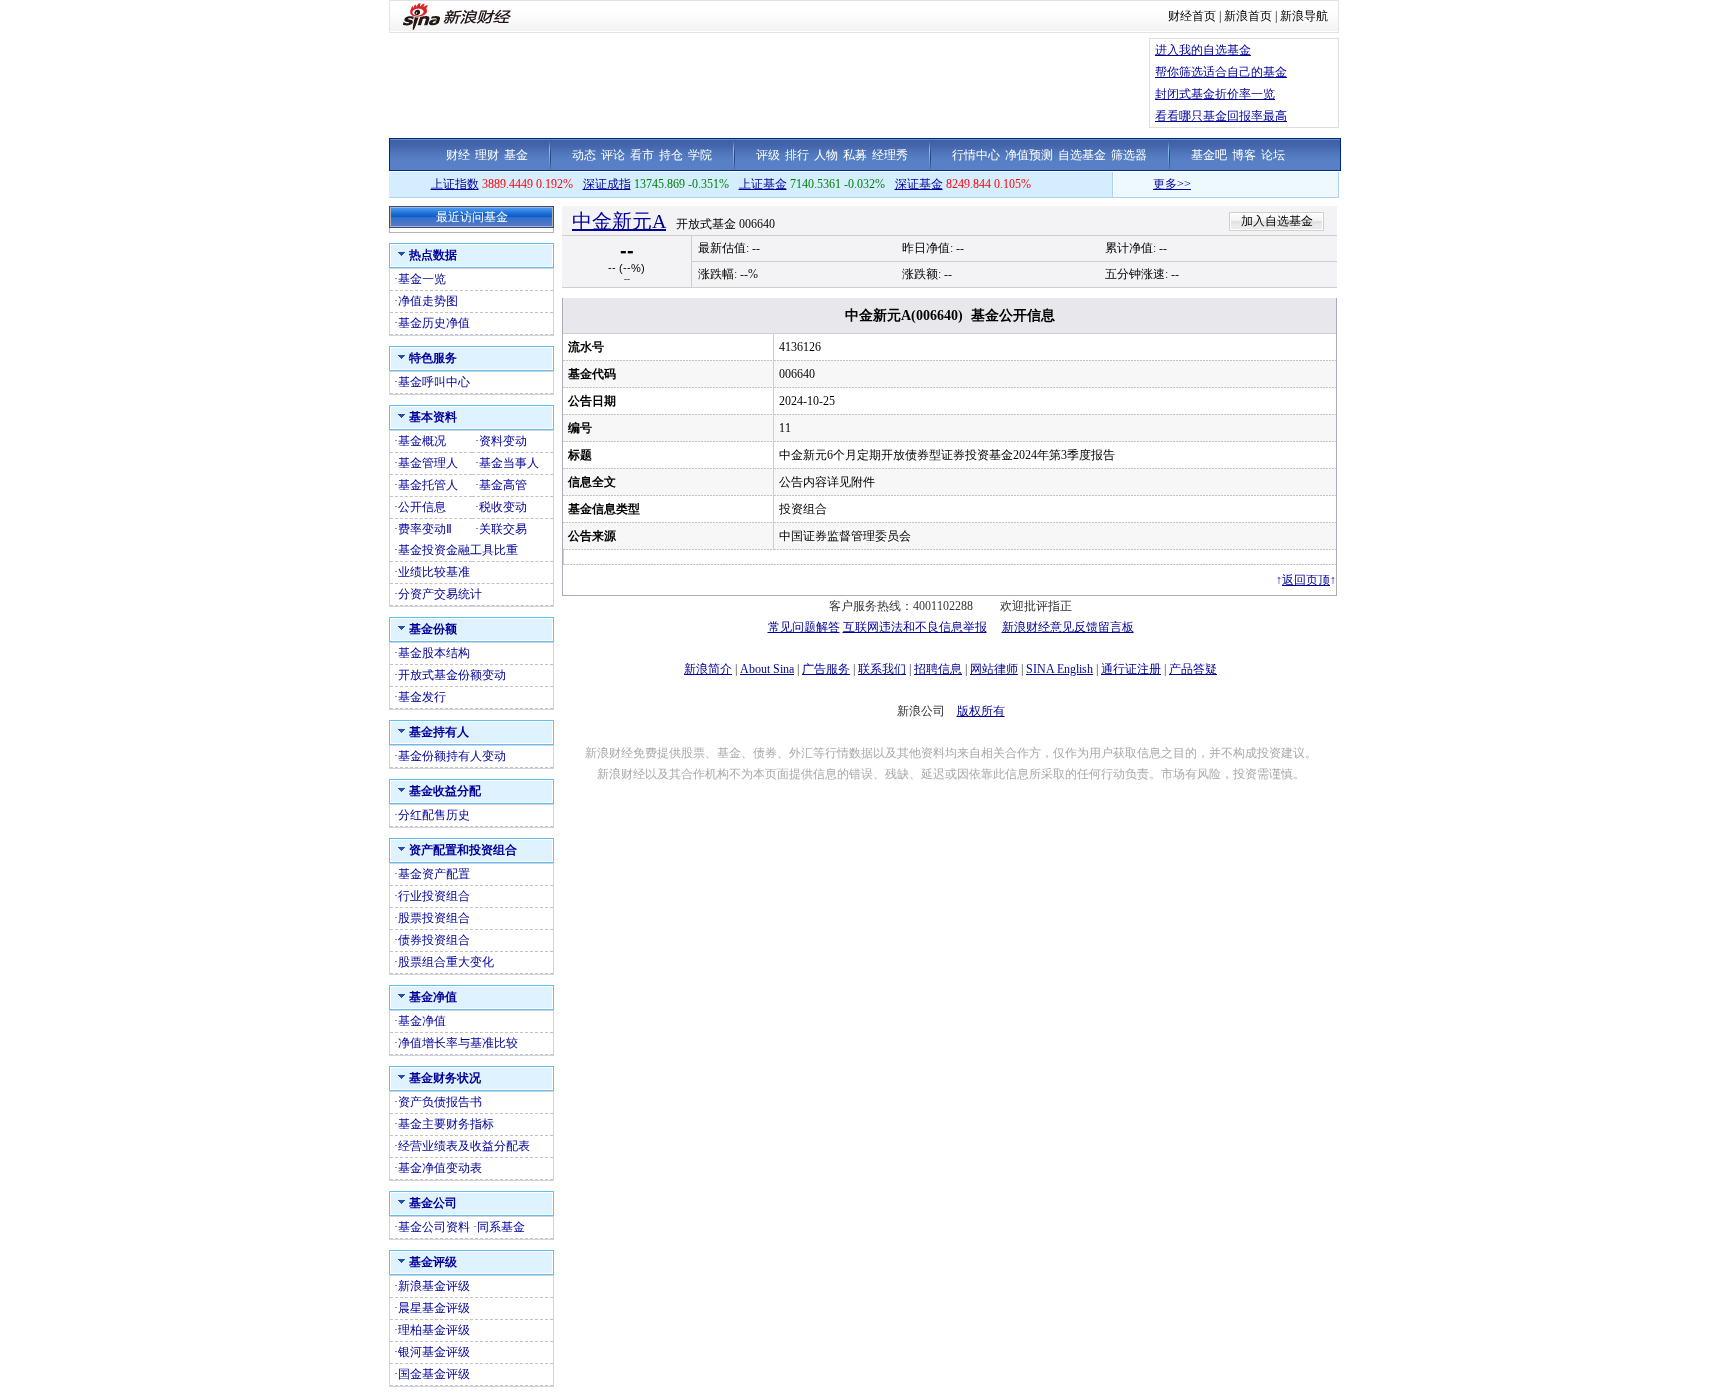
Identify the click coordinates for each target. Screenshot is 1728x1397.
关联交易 (503, 529)
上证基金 (763, 184)
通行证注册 (1131, 669)
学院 (700, 155)
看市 (642, 155)
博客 (1244, 155)
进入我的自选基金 (1203, 50)
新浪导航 (1304, 16)
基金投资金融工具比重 (458, 550)
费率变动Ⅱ (425, 529)
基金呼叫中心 (434, 382)
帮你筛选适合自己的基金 (1221, 72)
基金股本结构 (434, 653)
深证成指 (607, 184)
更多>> (1153, 184)
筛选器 (1129, 155)
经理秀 (890, 155)
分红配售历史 (434, 815)
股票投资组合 (434, 918)
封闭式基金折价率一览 (1215, 94)
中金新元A (619, 221)
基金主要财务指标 (446, 1124)
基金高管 (503, 485)
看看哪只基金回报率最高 (1221, 116)
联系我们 (882, 669)
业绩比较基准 (434, 572)
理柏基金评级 (434, 1330)
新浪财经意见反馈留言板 (1068, 627)
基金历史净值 (434, 323)
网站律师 (994, 669)
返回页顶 (1306, 580)
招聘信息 (938, 669)
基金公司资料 (434, 1227)
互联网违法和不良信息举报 (915, 627)
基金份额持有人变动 (452, 756)
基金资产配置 (434, 874)
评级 (768, 155)
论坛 (1273, 155)
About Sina (767, 669)
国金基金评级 (434, 1374)
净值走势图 (428, 301)
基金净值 (422, 1021)
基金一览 (422, 279)
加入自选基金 (1277, 221)
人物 (826, 155)
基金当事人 (509, 463)
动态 (584, 155)
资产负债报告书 (440, 1102)
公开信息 (422, 507)
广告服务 (826, 669)
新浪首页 (1248, 16)
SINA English (1059, 669)
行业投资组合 (434, 896)
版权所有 (981, 711)
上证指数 (455, 184)
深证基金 (919, 184)
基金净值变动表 (440, 1168)
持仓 (671, 155)
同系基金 (501, 1227)
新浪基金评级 (434, 1286)
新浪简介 (708, 669)
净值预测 (1029, 155)
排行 (797, 155)
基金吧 (1209, 155)
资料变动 (503, 441)
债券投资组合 (434, 940)
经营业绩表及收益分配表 (464, 1146)
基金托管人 (428, 485)
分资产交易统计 (440, 594)
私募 (855, 155)
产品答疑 (1193, 669)
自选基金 (1082, 155)
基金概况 (422, 441)
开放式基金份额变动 (452, 675)
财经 (458, 155)
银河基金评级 (434, 1352)
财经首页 (1192, 16)
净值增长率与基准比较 (458, 1043)
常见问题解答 (804, 627)
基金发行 (422, 697)
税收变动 (503, 507)
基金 (516, 155)
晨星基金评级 (434, 1308)
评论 (613, 155)
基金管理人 (428, 463)
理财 (487, 155)
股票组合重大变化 (446, 962)
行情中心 (976, 155)
